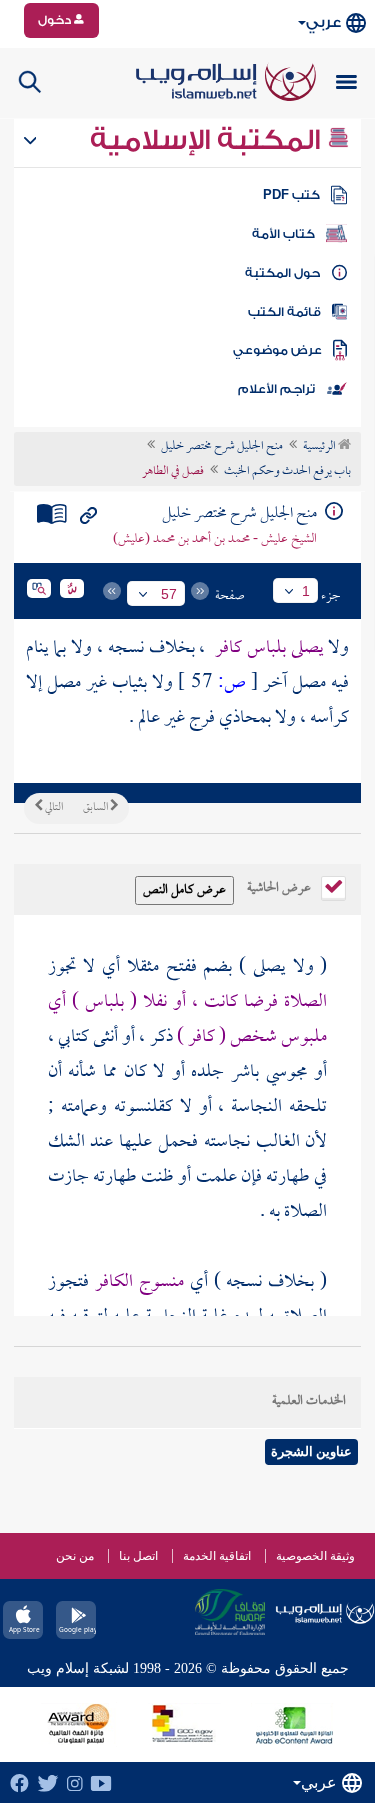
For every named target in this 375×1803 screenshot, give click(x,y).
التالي (53, 808)
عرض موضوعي (277, 350)
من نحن (75, 1556)
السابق (96, 808)
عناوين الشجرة (311, 1451)
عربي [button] (323, 22)
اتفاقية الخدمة (217, 1556)
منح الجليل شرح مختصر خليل (222, 447)
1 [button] (306, 591)
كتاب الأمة (283, 234)
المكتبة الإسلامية (208, 140)
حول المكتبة (282, 273)
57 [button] (169, 594)
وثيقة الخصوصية (315, 1556)
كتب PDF (291, 195)
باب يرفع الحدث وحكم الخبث (287, 472)
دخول (56, 20)
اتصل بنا (138, 1556)
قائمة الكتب (284, 312)
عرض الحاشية (280, 886)
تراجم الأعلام (276, 389)
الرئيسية (320, 447)
